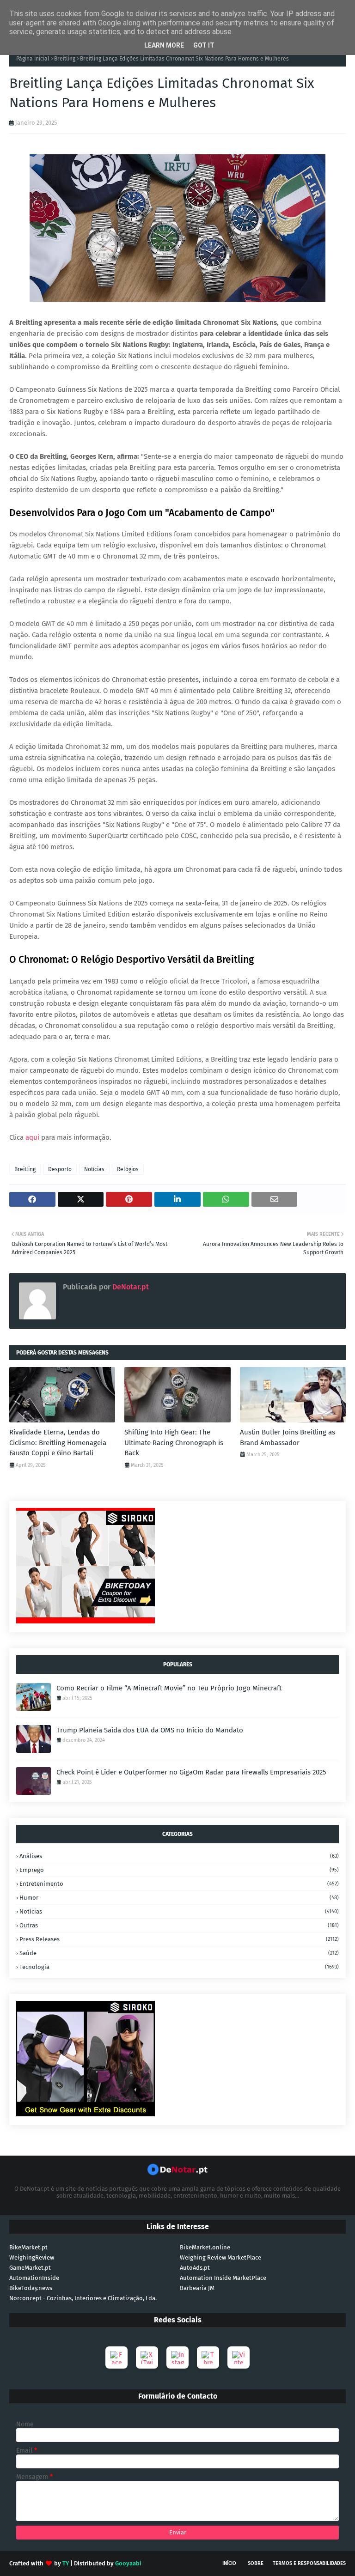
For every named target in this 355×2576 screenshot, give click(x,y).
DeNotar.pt (130, 1287)
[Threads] (208, 2357)
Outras (179, 1925)
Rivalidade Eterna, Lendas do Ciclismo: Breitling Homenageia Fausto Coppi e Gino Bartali (58, 1443)
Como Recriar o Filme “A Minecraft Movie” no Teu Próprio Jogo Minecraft (169, 1688)
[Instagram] (177, 2357)
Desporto (60, 1169)
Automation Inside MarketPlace (223, 2278)
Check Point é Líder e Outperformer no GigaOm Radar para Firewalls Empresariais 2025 (191, 1772)
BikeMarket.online (205, 2247)
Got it (204, 45)
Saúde (179, 1953)
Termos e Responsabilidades (309, 2563)
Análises (179, 1856)
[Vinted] (239, 2357)
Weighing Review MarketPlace (220, 2257)
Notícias (94, 1169)
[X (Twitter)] (147, 2357)
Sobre (256, 2563)
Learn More (164, 45)
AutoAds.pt (195, 2268)
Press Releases (179, 1939)
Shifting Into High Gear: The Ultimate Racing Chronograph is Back (174, 1443)
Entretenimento (179, 1884)
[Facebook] (116, 2357)
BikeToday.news (31, 2288)
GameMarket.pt (30, 2268)
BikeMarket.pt (28, 2247)
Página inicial (33, 59)
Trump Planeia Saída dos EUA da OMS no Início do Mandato (150, 1730)
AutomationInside (34, 2278)
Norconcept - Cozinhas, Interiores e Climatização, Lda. (83, 2298)
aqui (32, 1137)
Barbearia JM (197, 2288)
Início (229, 2563)
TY (66, 2563)
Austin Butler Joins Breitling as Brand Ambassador (288, 1437)
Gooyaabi (128, 2563)
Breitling (65, 59)
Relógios (128, 1169)
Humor (179, 1898)
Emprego (179, 1870)
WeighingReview (32, 2257)
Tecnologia (179, 1967)
